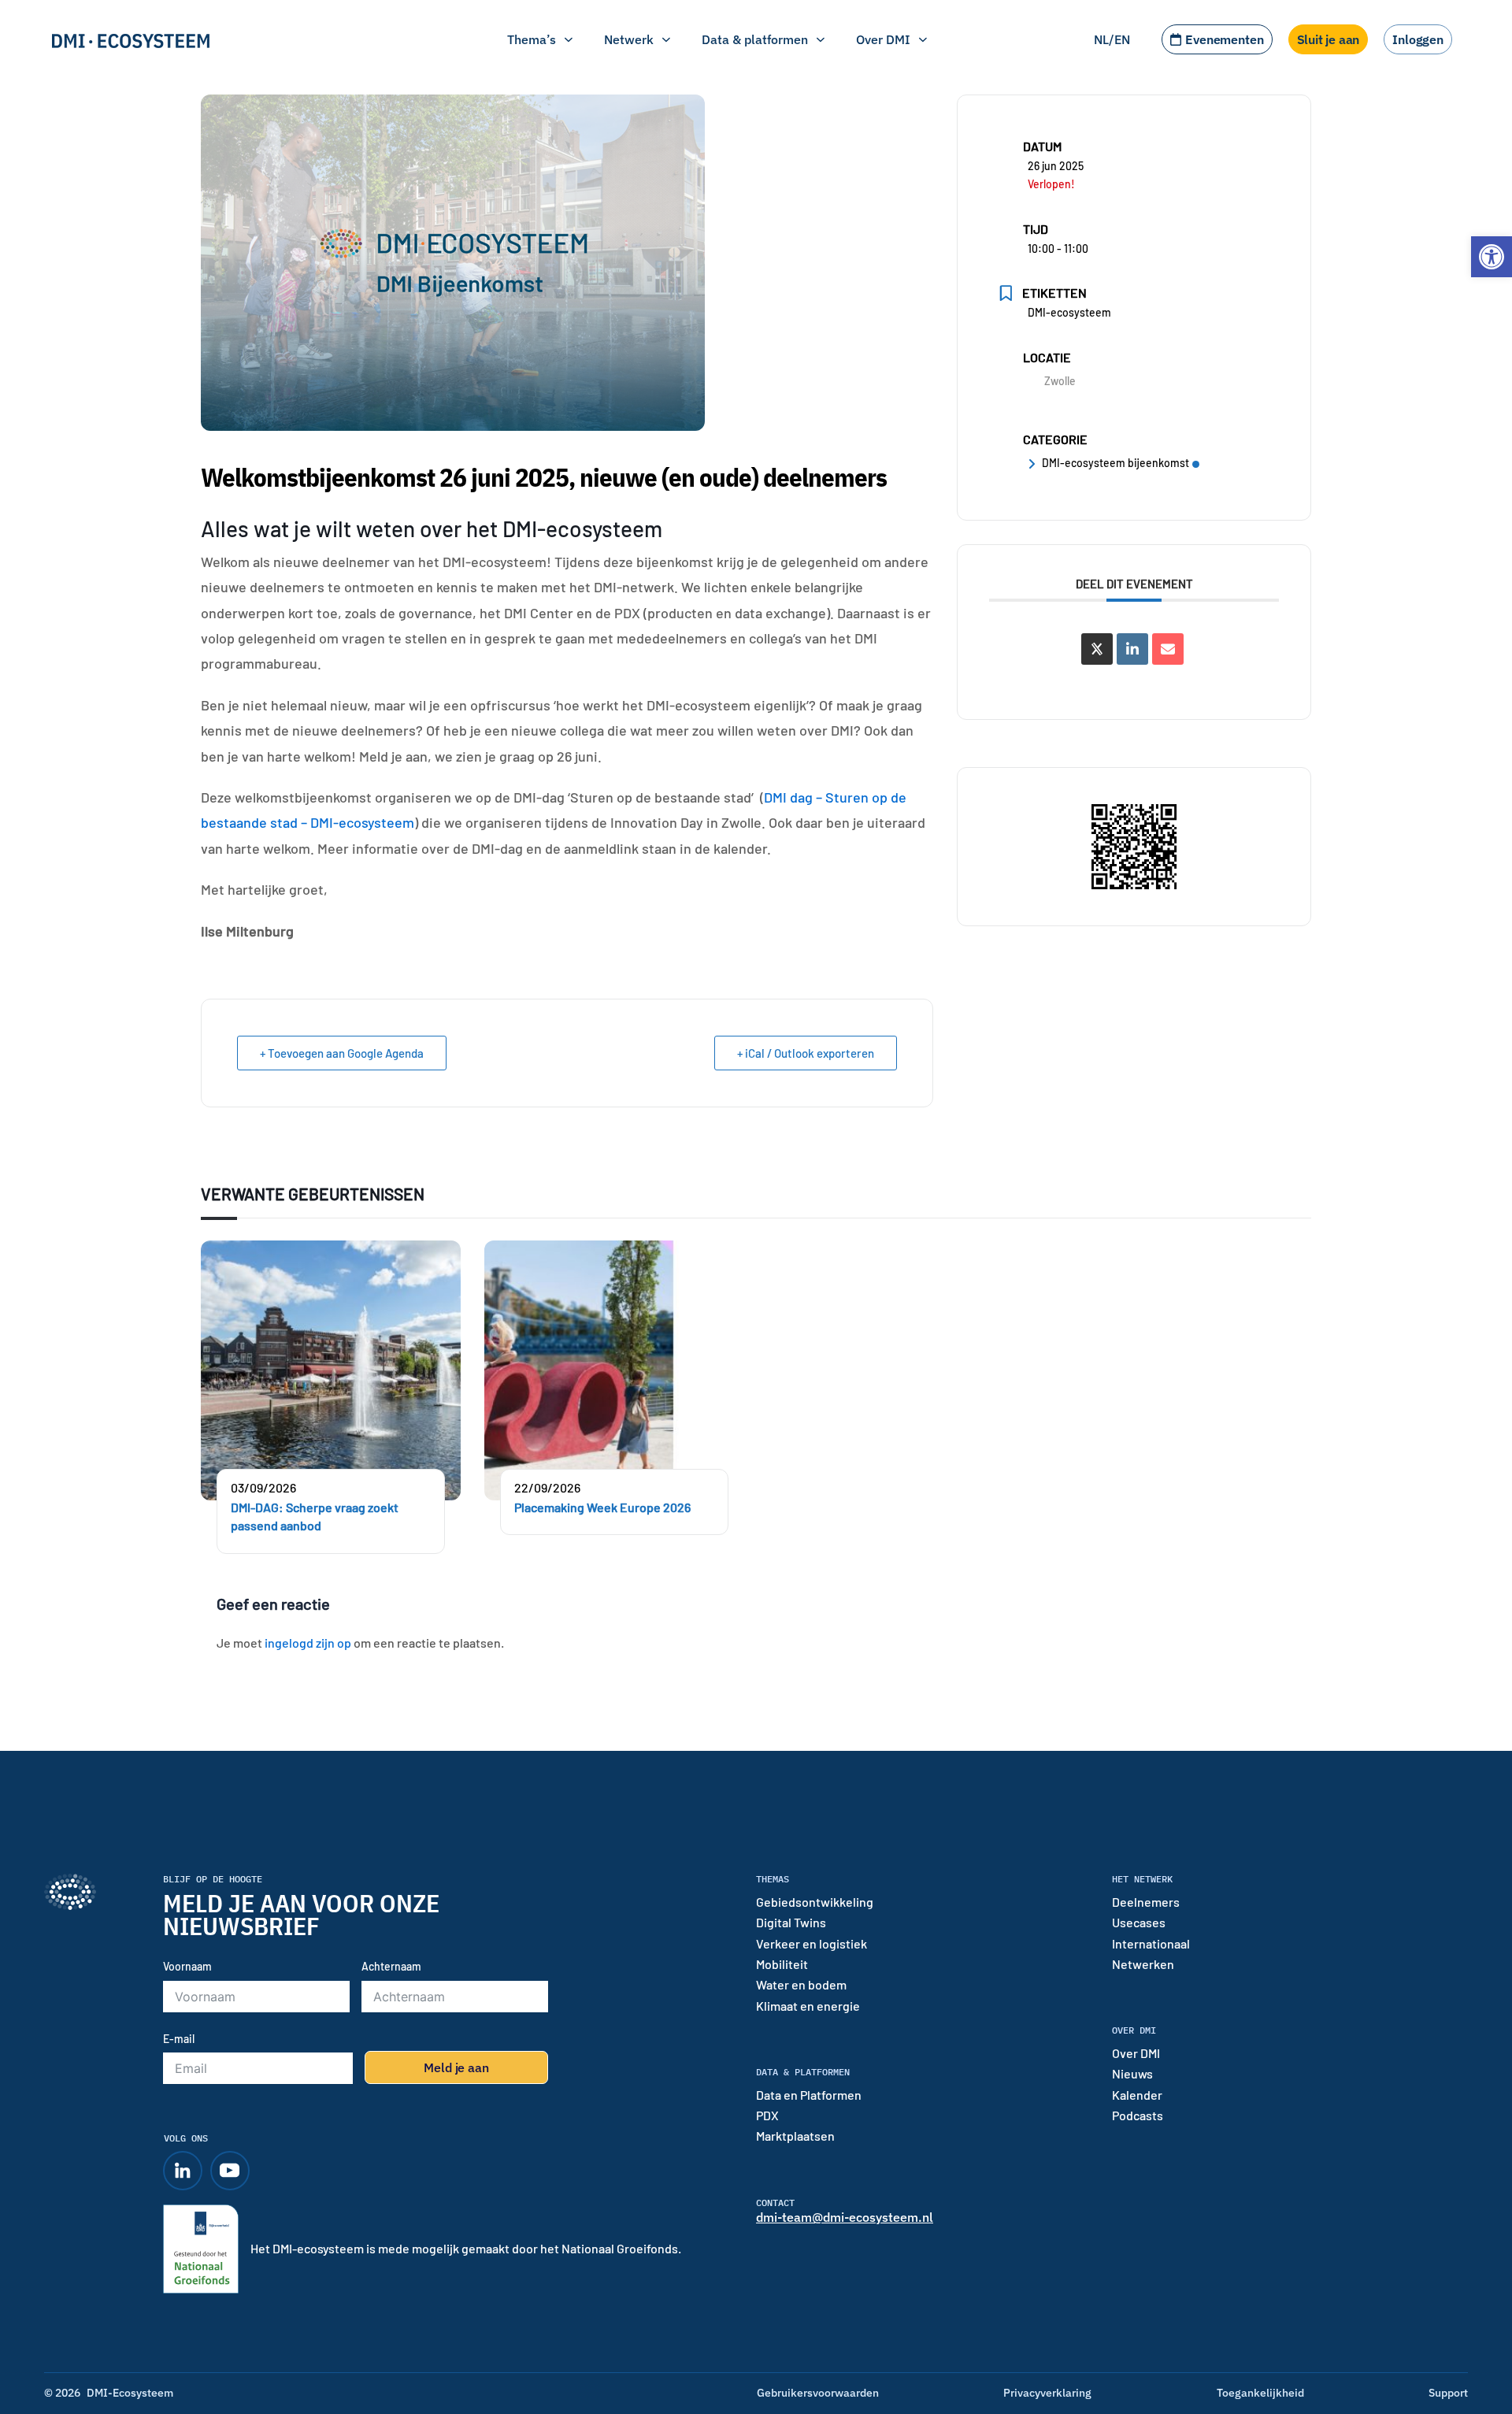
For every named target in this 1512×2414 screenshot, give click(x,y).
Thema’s (532, 39)
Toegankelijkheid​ (1260, 2393)
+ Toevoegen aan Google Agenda (342, 1053)
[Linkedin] (1132, 649)
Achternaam (391, 1966)
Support (1448, 2393)
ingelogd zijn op (308, 1643)
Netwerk (629, 39)
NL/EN (1112, 39)
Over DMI (883, 39)
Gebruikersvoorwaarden (818, 2393)
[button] (1492, 257)
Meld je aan (456, 2067)
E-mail (179, 2039)
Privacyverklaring (1047, 2393)
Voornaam (187, 1966)
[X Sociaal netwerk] (1097, 649)
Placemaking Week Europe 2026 (602, 1507)
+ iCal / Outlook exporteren (806, 1053)
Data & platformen (755, 39)
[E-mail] (1168, 649)
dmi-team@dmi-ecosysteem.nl (845, 2217)
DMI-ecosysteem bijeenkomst (1115, 463)
